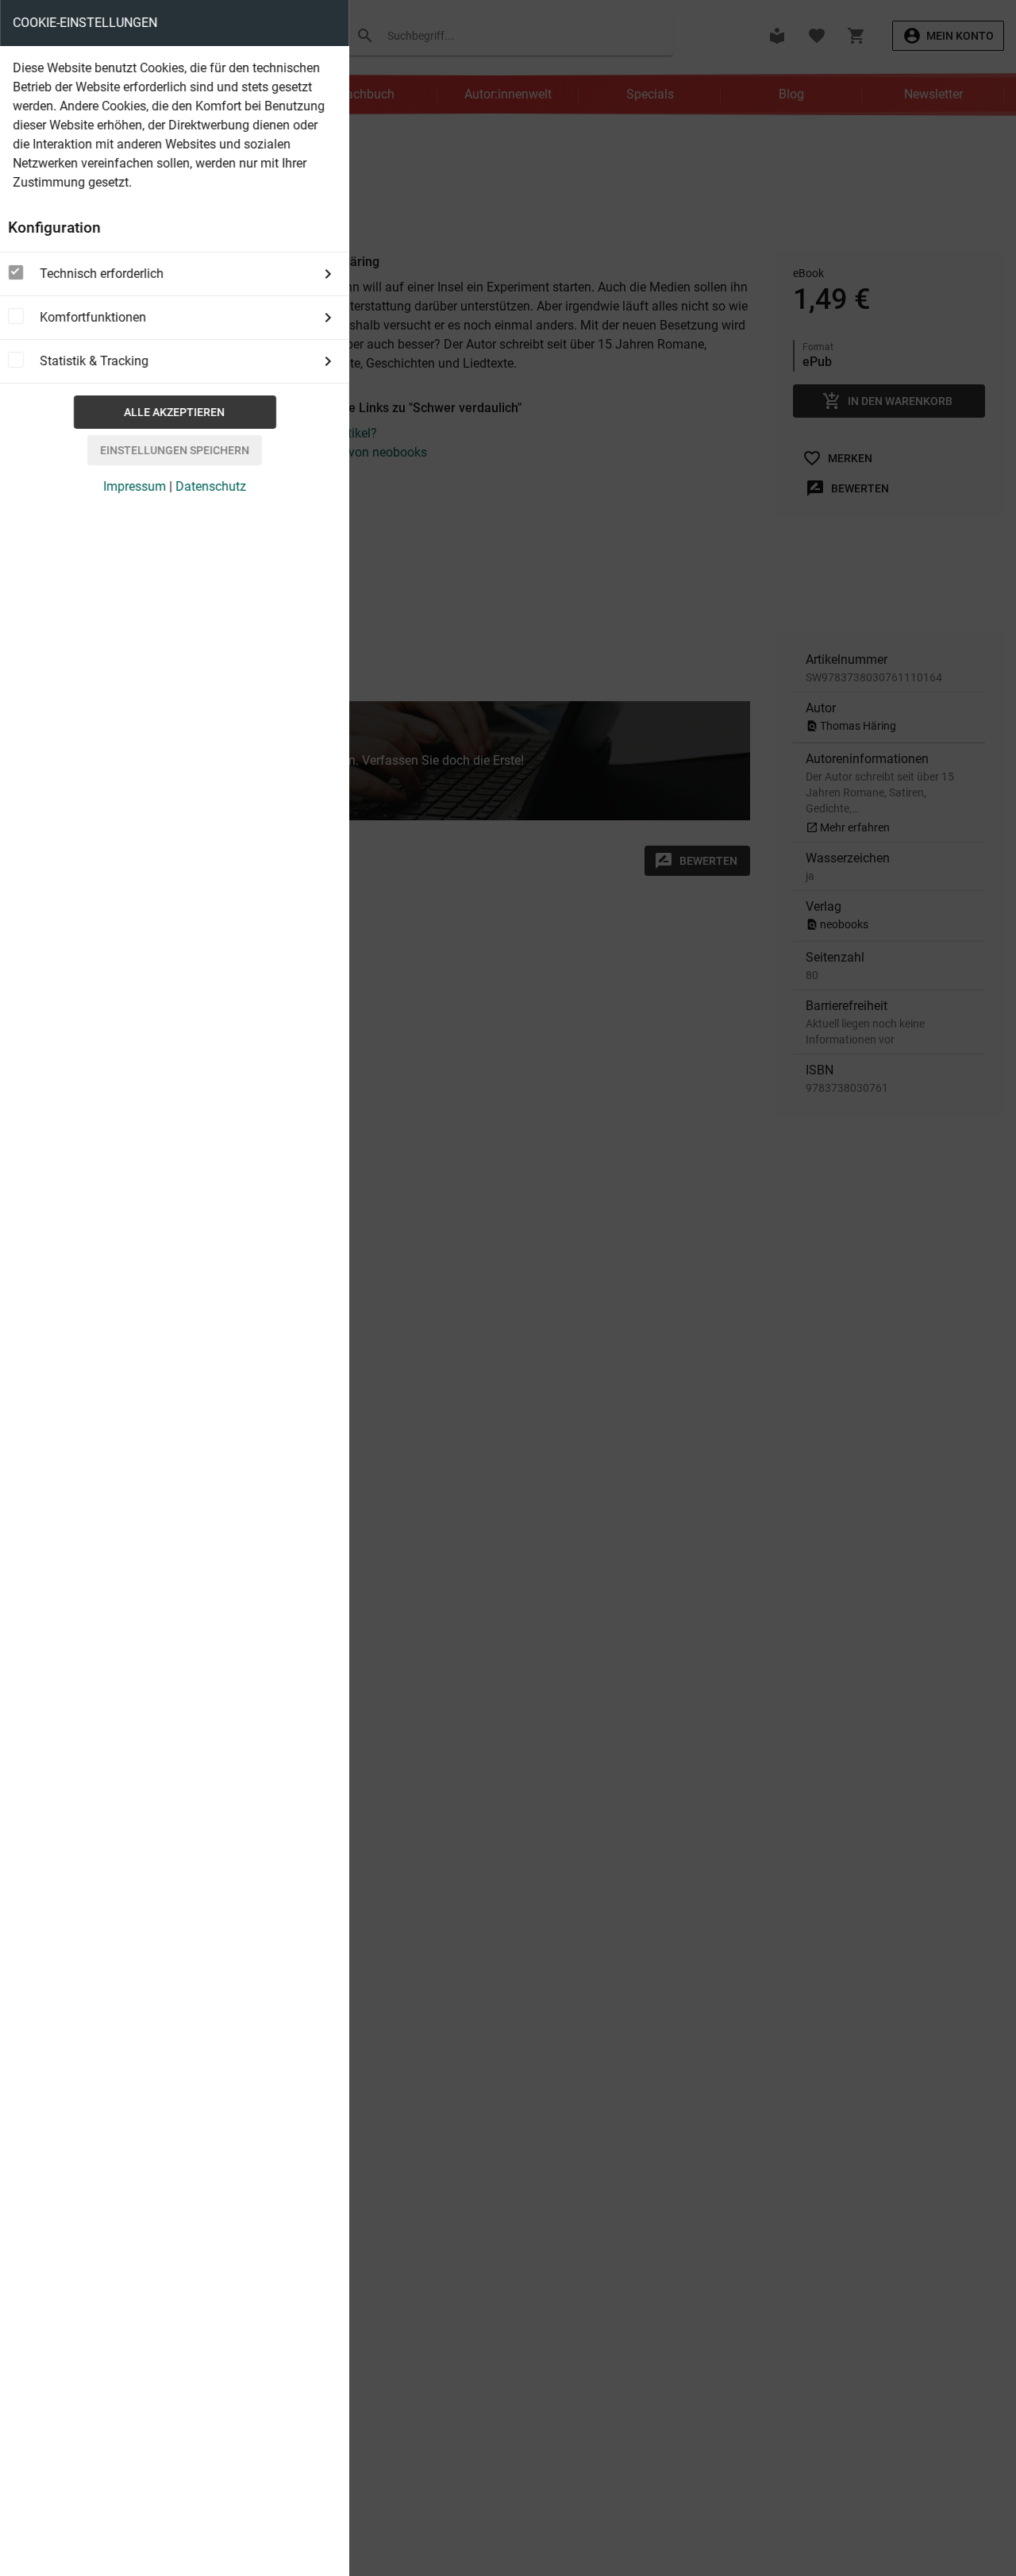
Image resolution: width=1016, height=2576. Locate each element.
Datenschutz (211, 486)
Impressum (135, 486)
